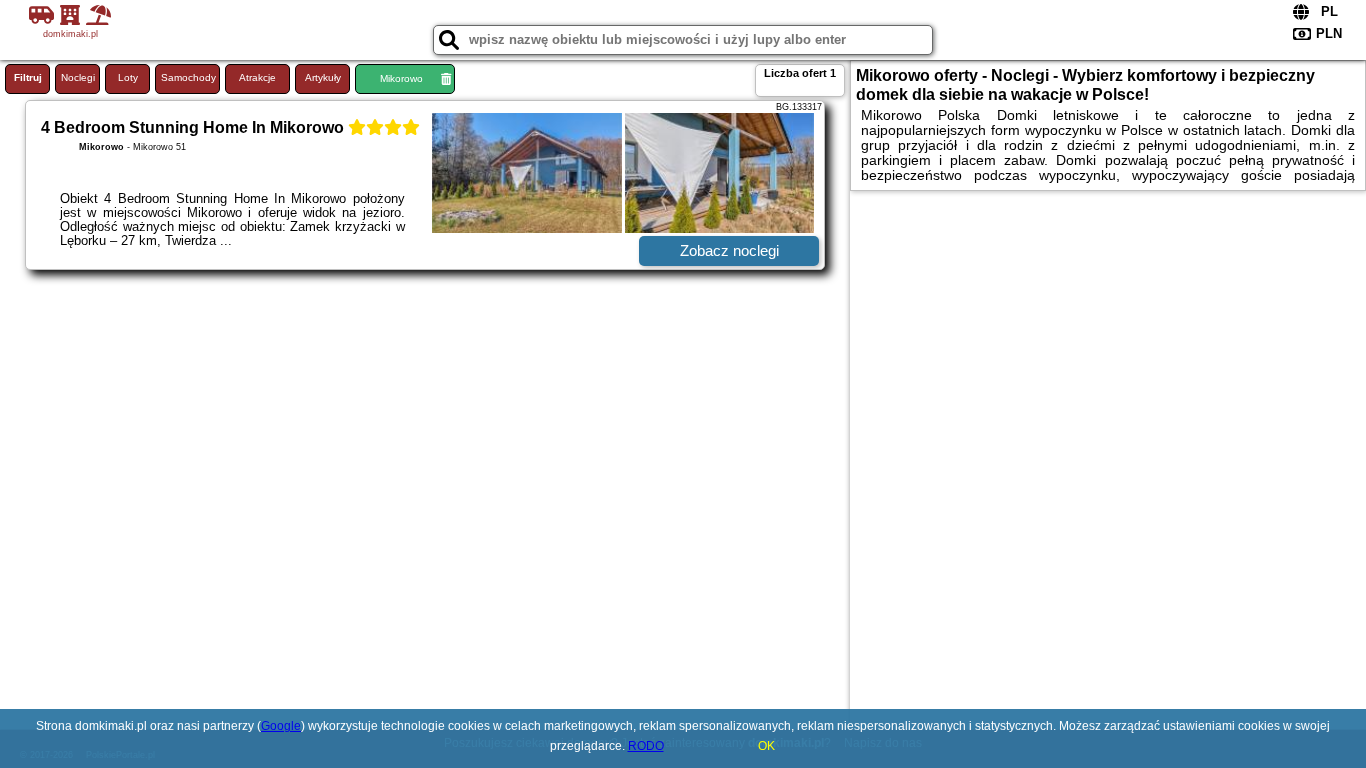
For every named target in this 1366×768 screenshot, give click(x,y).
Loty (128, 77)
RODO (646, 746)
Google (281, 726)
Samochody (188, 77)
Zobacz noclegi (729, 250)
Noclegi (78, 77)
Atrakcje (257, 77)
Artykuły (323, 77)
